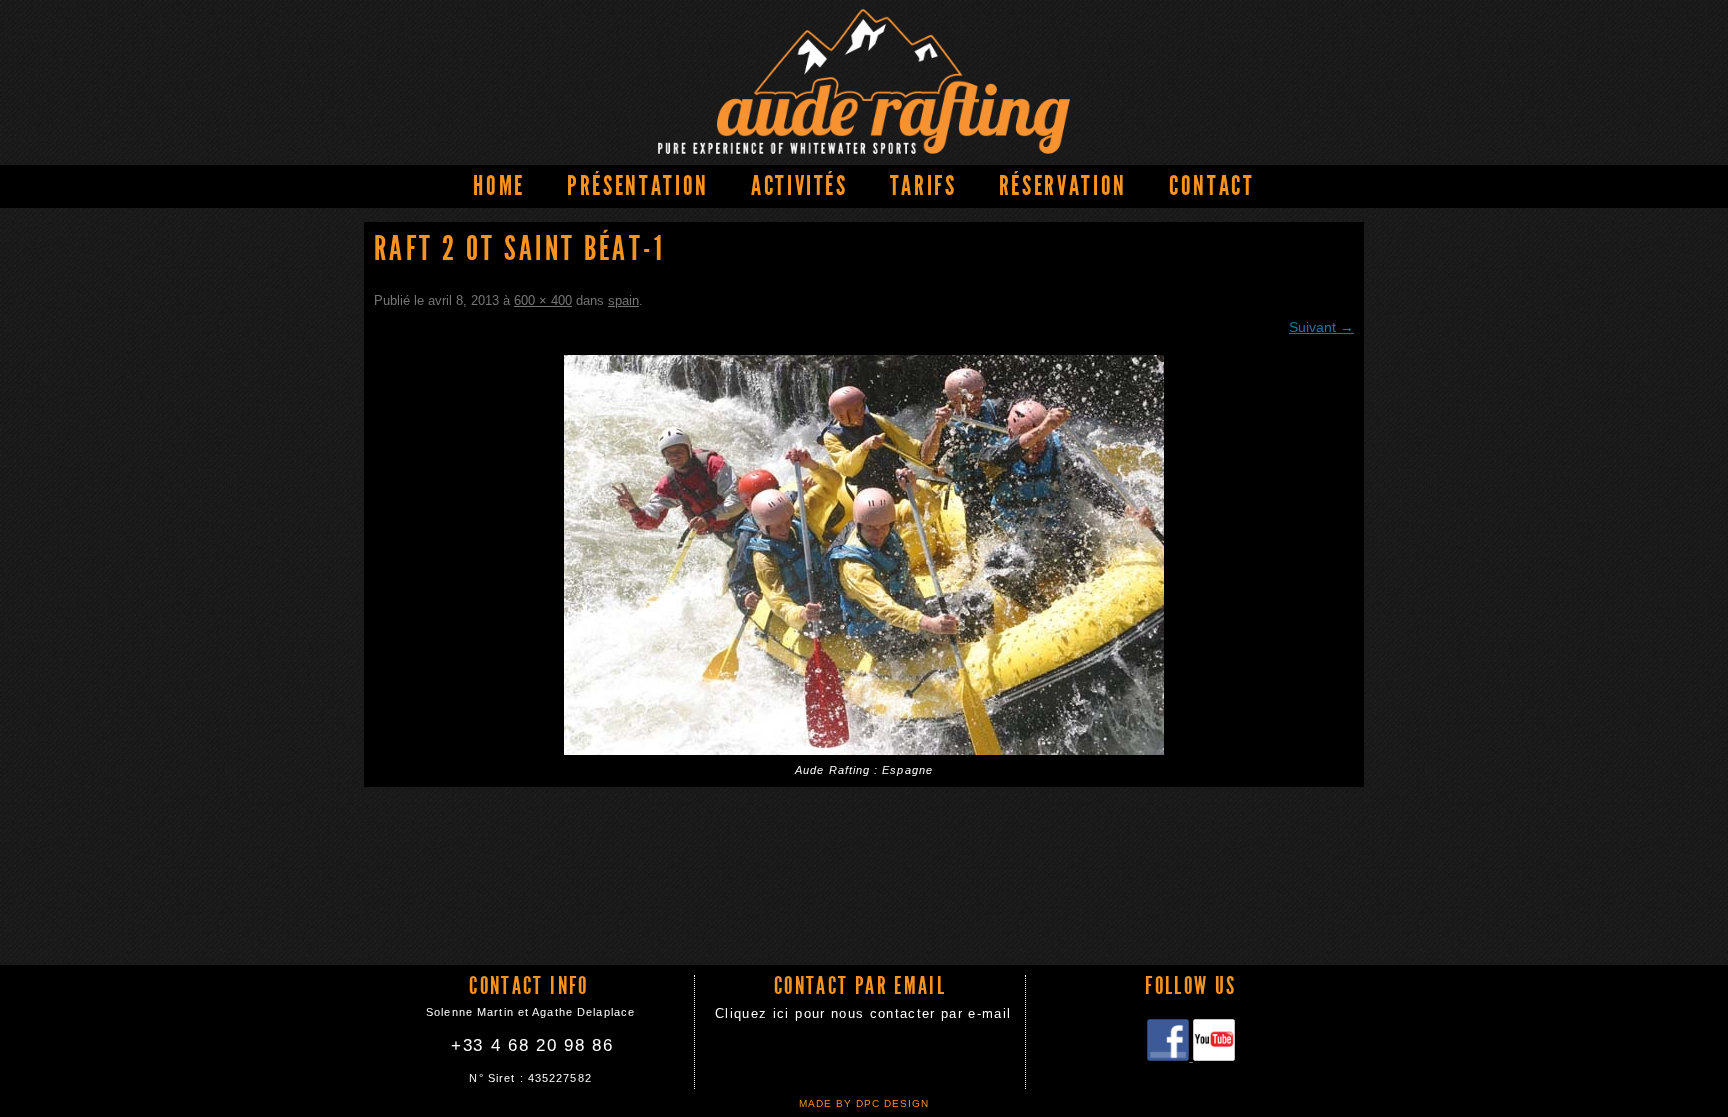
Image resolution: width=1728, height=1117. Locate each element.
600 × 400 (543, 300)
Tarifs (923, 186)
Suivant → (1321, 327)
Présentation (638, 186)
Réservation (1063, 186)
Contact (1212, 186)
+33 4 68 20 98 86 (532, 1045)
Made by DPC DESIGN (864, 1103)
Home (499, 186)
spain (623, 300)
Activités (799, 186)
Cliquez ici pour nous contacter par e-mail (863, 1013)
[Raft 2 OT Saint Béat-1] (864, 555)
